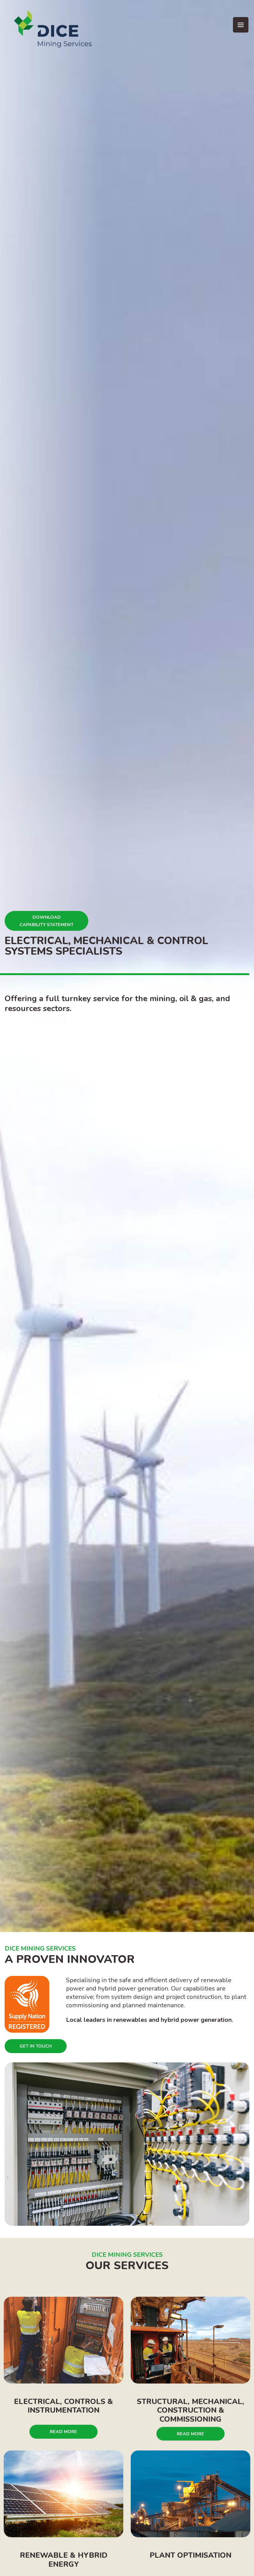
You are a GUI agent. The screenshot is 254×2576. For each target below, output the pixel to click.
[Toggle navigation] (241, 25)
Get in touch (36, 2046)
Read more (63, 2432)
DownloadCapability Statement (46, 921)
